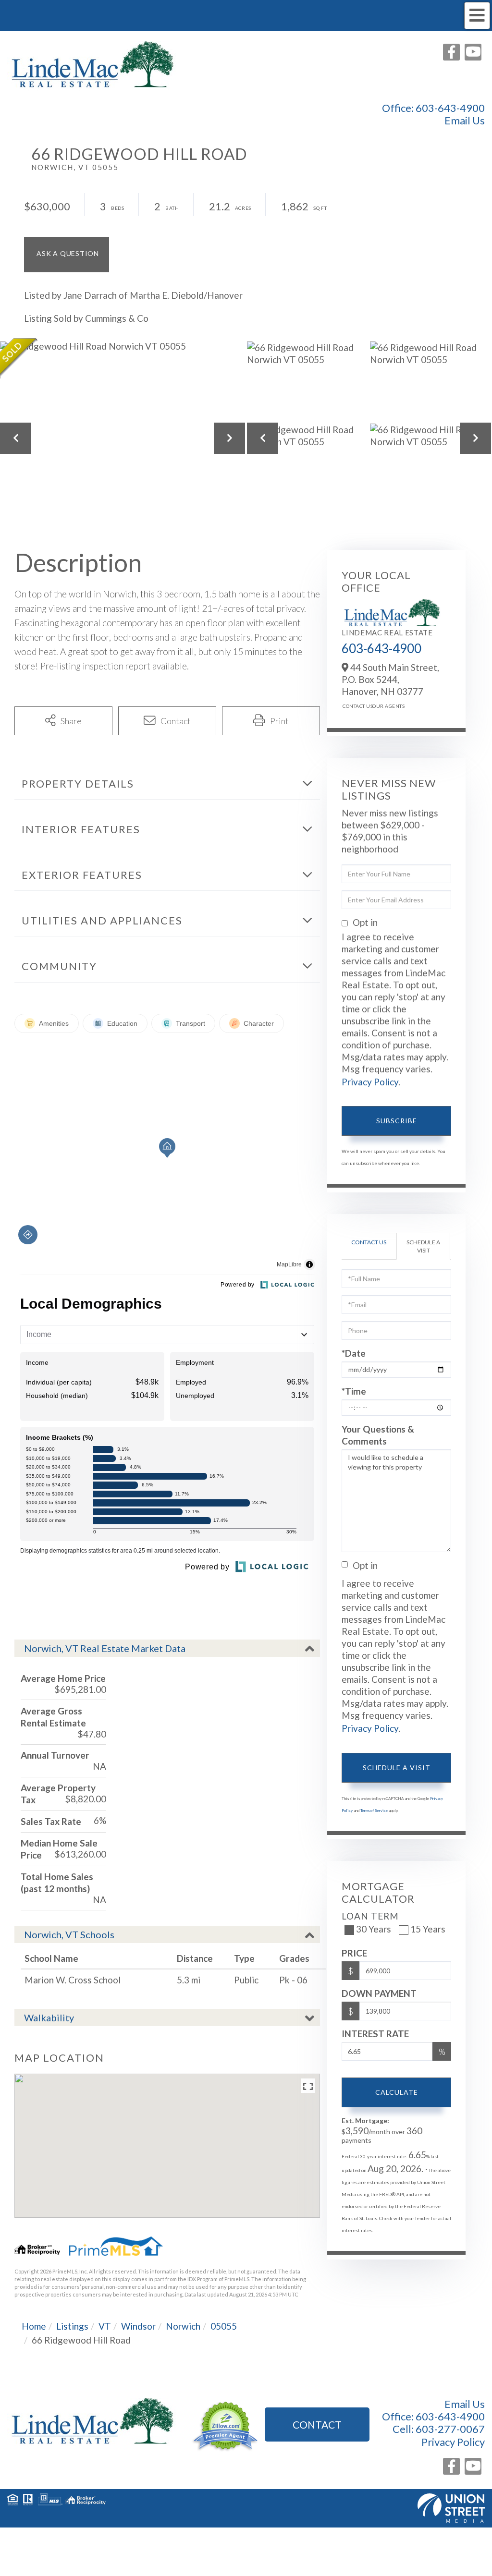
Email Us (465, 121)
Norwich (183, 2326)
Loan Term (370, 1916)
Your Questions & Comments (378, 1435)
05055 (224, 2326)
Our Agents (384, 706)
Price (354, 1953)
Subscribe (397, 1121)
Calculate (397, 2092)
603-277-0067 (450, 2429)
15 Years (428, 1929)
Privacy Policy (370, 1082)
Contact (317, 2424)
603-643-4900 (450, 108)
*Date (354, 1353)
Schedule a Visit (423, 1246)
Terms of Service (374, 1810)
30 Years (374, 1929)
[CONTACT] (67, 255)
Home (34, 2326)
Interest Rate (375, 2034)
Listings (72, 2326)
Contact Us (355, 706)
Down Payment (379, 1993)
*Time (354, 1391)
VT (105, 2326)
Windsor (138, 2326)
